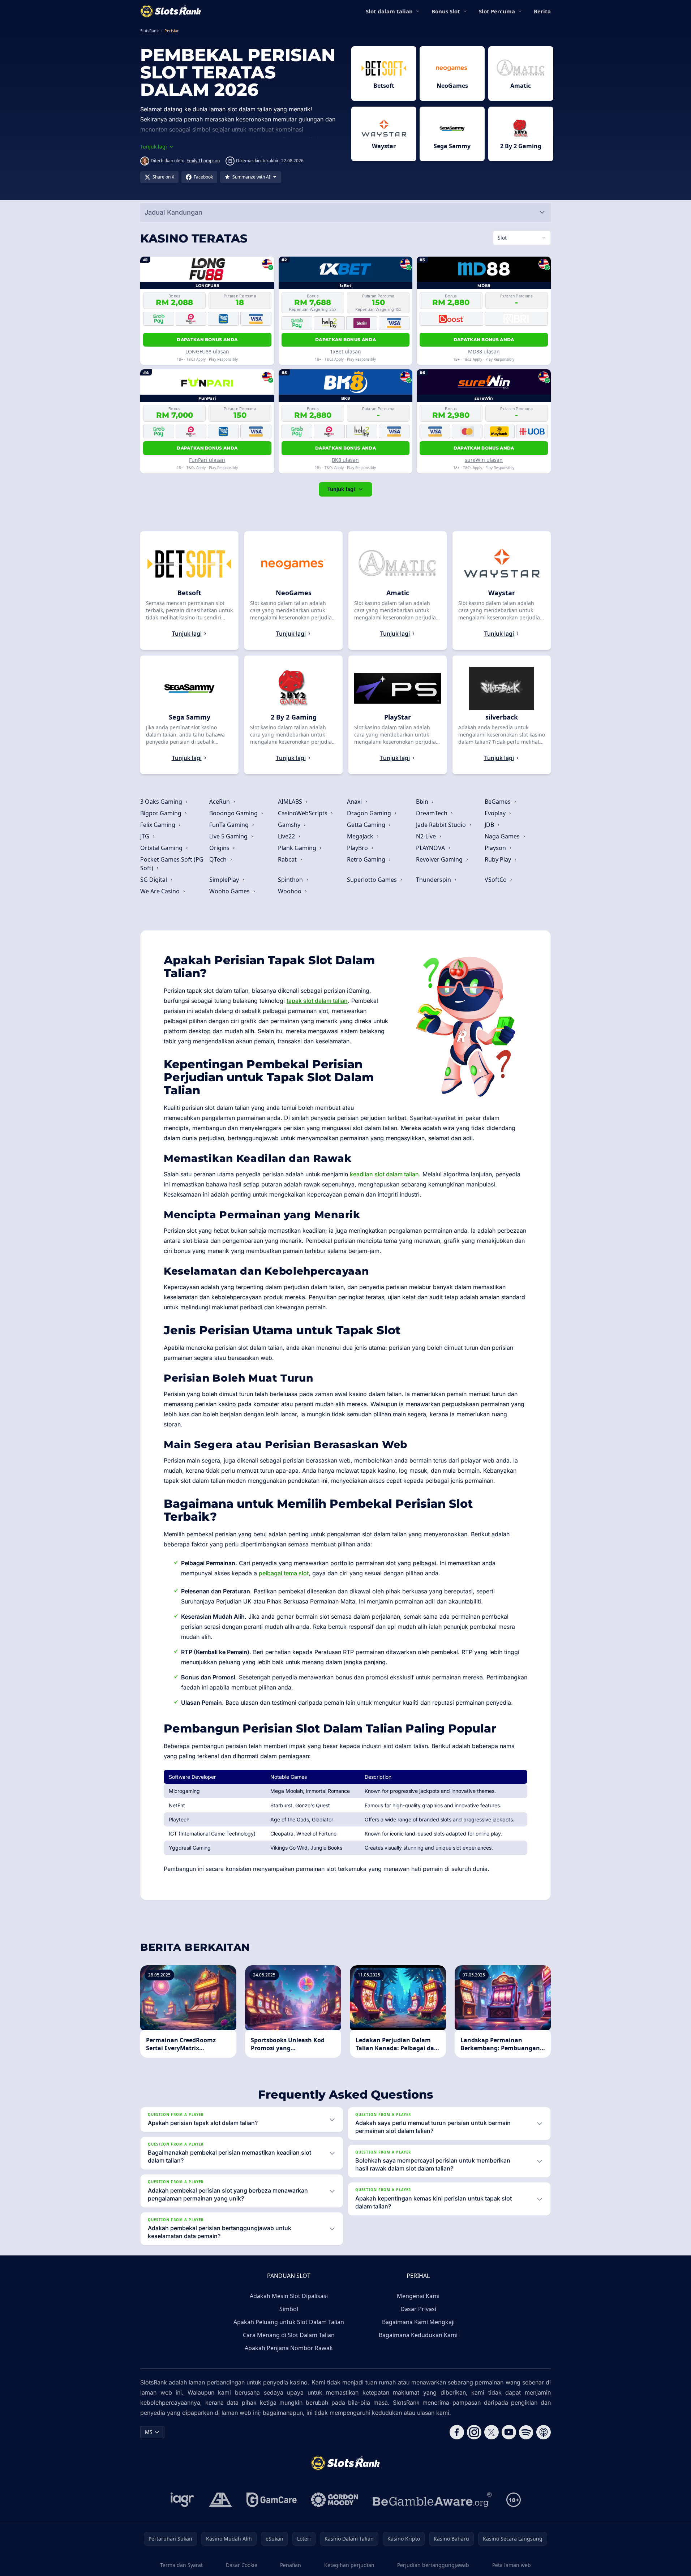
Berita (542, 11)
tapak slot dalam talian (317, 1001)
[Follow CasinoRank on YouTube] (509, 2432)
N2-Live (427, 836)
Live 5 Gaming (229, 836)
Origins (220, 848)
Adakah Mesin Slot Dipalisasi (289, 2296)
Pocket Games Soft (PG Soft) (172, 864)
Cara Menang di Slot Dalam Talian (289, 2335)
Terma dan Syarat (181, 2565)
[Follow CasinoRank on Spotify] (526, 2432)
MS (149, 2432)
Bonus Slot (446, 11)
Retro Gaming (367, 859)
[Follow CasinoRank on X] (492, 2432)
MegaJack (361, 836)
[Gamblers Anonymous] (220, 2500)
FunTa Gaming (230, 825)
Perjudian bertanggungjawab (433, 2565)
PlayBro (358, 848)
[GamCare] (272, 2500)
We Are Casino (161, 891)
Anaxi (355, 802)
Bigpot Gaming (162, 813)
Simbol (289, 2309)
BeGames (498, 802)
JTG (145, 836)
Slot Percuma (497, 11)
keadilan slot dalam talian (384, 1174)
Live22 (287, 836)
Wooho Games (230, 891)
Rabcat (288, 859)
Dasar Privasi (418, 2309)
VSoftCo (496, 880)
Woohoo (290, 891)
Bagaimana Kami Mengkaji (418, 2322)
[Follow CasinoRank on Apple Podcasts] (544, 2432)
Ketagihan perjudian (349, 2565)
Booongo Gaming (234, 813)
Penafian (291, 2565)
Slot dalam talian (389, 11)
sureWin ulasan (484, 460)
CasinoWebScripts (303, 813)
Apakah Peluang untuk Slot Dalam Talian (289, 2322)
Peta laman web (512, 2565)
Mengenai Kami (418, 2296)
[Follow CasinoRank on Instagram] (474, 2432)
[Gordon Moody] (335, 2500)
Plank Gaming (298, 848)
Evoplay (496, 813)
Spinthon (291, 880)
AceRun (220, 802)
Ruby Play (499, 859)
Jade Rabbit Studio (442, 825)
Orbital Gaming (162, 848)
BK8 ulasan (345, 460)
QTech (219, 859)
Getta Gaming (367, 825)
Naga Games (503, 836)
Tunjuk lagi (341, 489)
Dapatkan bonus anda (207, 340)
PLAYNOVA (431, 848)
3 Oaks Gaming (162, 802)
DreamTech (432, 813)
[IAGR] (183, 2500)
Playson (496, 848)
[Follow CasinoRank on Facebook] (457, 2432)
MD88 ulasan (484, 351)
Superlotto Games (373, 880)
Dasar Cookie (242, 2565)
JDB (490, 825)
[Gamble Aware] (432, 2500)
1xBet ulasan (345, 351)
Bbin (423, 802)
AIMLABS (291, 802)
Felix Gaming (158, 825)
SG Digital (154, 880)
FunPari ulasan (207, 460)
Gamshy (290, 825)
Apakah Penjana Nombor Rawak (289, 2348)
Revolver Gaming (440, 859)
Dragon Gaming (370, 813)
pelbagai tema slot (284, 1573)
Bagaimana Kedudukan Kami (418, 2335)
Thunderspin (434, 880)
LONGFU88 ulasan (207, 351)
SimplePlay (225, 880)
